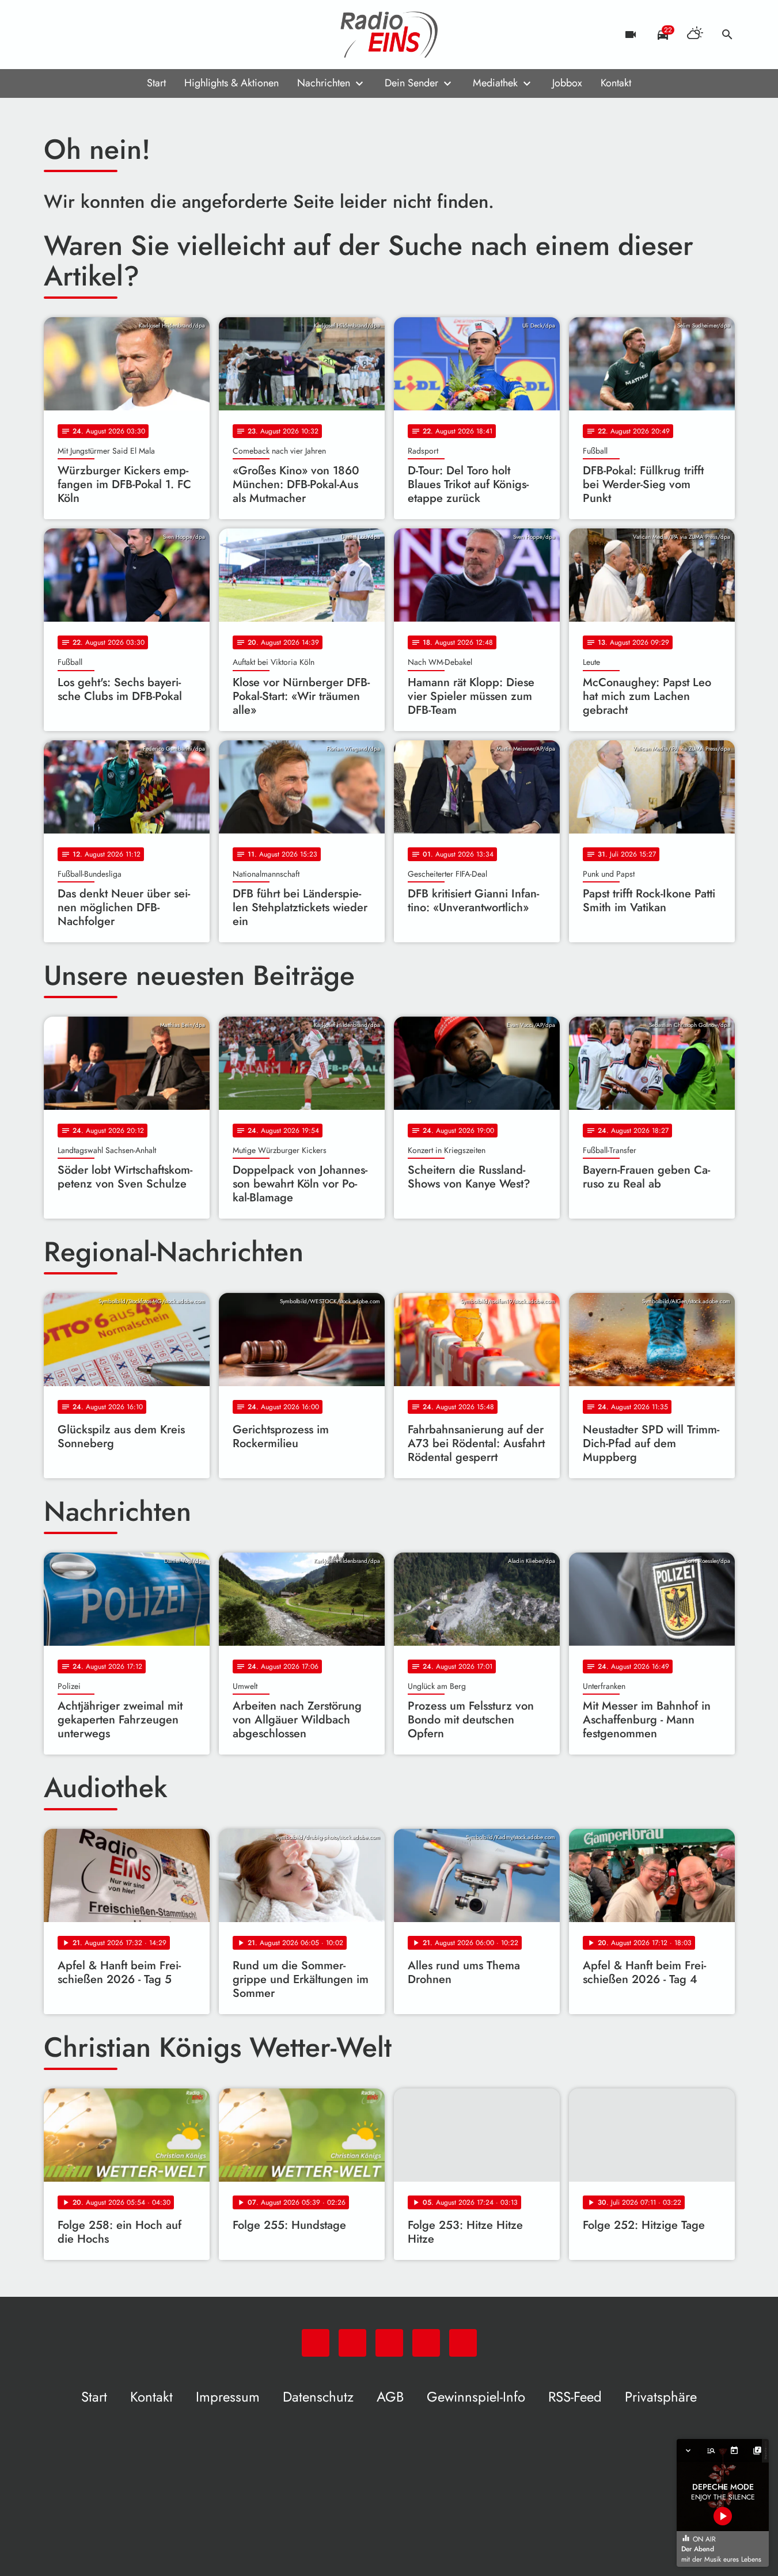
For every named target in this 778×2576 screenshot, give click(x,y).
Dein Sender (411, 83)
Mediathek (495, 83)
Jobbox (567, 83)
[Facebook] (78, 35)
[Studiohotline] (147, 35)
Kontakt (616, 83)
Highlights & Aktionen (231, 83)
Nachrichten (324, 83)
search (727, 35)
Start (156, 83)
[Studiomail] (124, 35)
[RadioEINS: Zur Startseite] (389, 35)
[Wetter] (695, 35)
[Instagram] (101, 35)
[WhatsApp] (55, 35)
